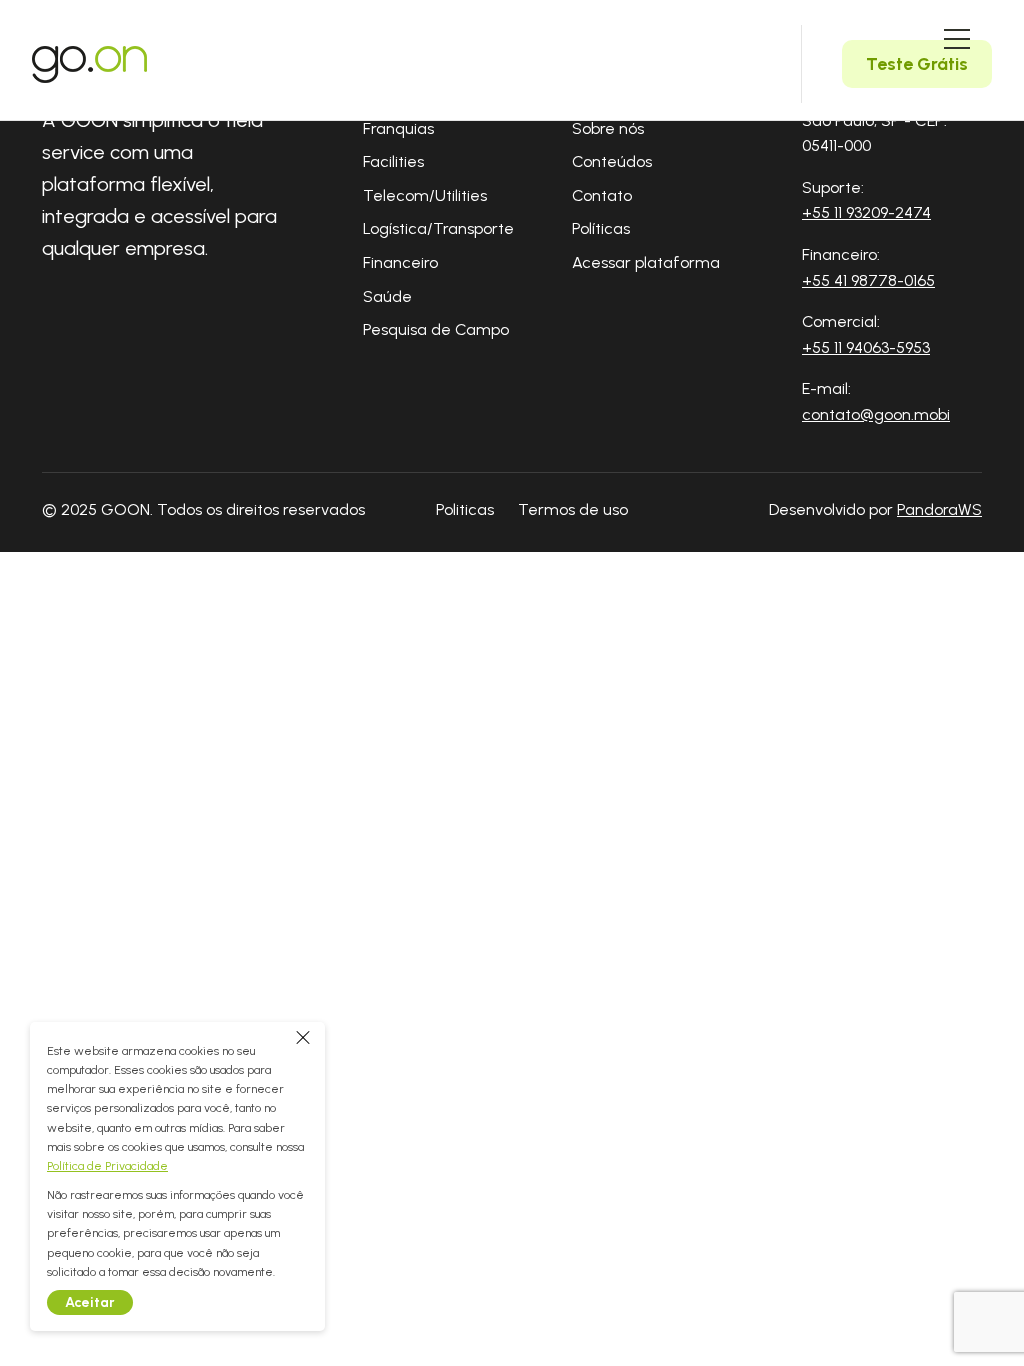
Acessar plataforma (646, 262)
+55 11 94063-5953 (866, 347)
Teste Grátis (917, 64)
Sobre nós (608, 128)
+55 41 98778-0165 (868, 280)
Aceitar (90, 1302)
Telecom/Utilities (425, 195)
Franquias (398, 128)
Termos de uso (573, 509)
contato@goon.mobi (876, 414)
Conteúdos (612, 161)
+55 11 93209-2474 (866, 212)
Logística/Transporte (438, 228)
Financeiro (400, 262)
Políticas (601, 228)
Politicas (465, 509)
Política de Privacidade (107, 1166)
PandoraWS (939, 510)
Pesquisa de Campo (436, 329)
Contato (602, 195)
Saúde (387, 296)
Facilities (393, 161)
